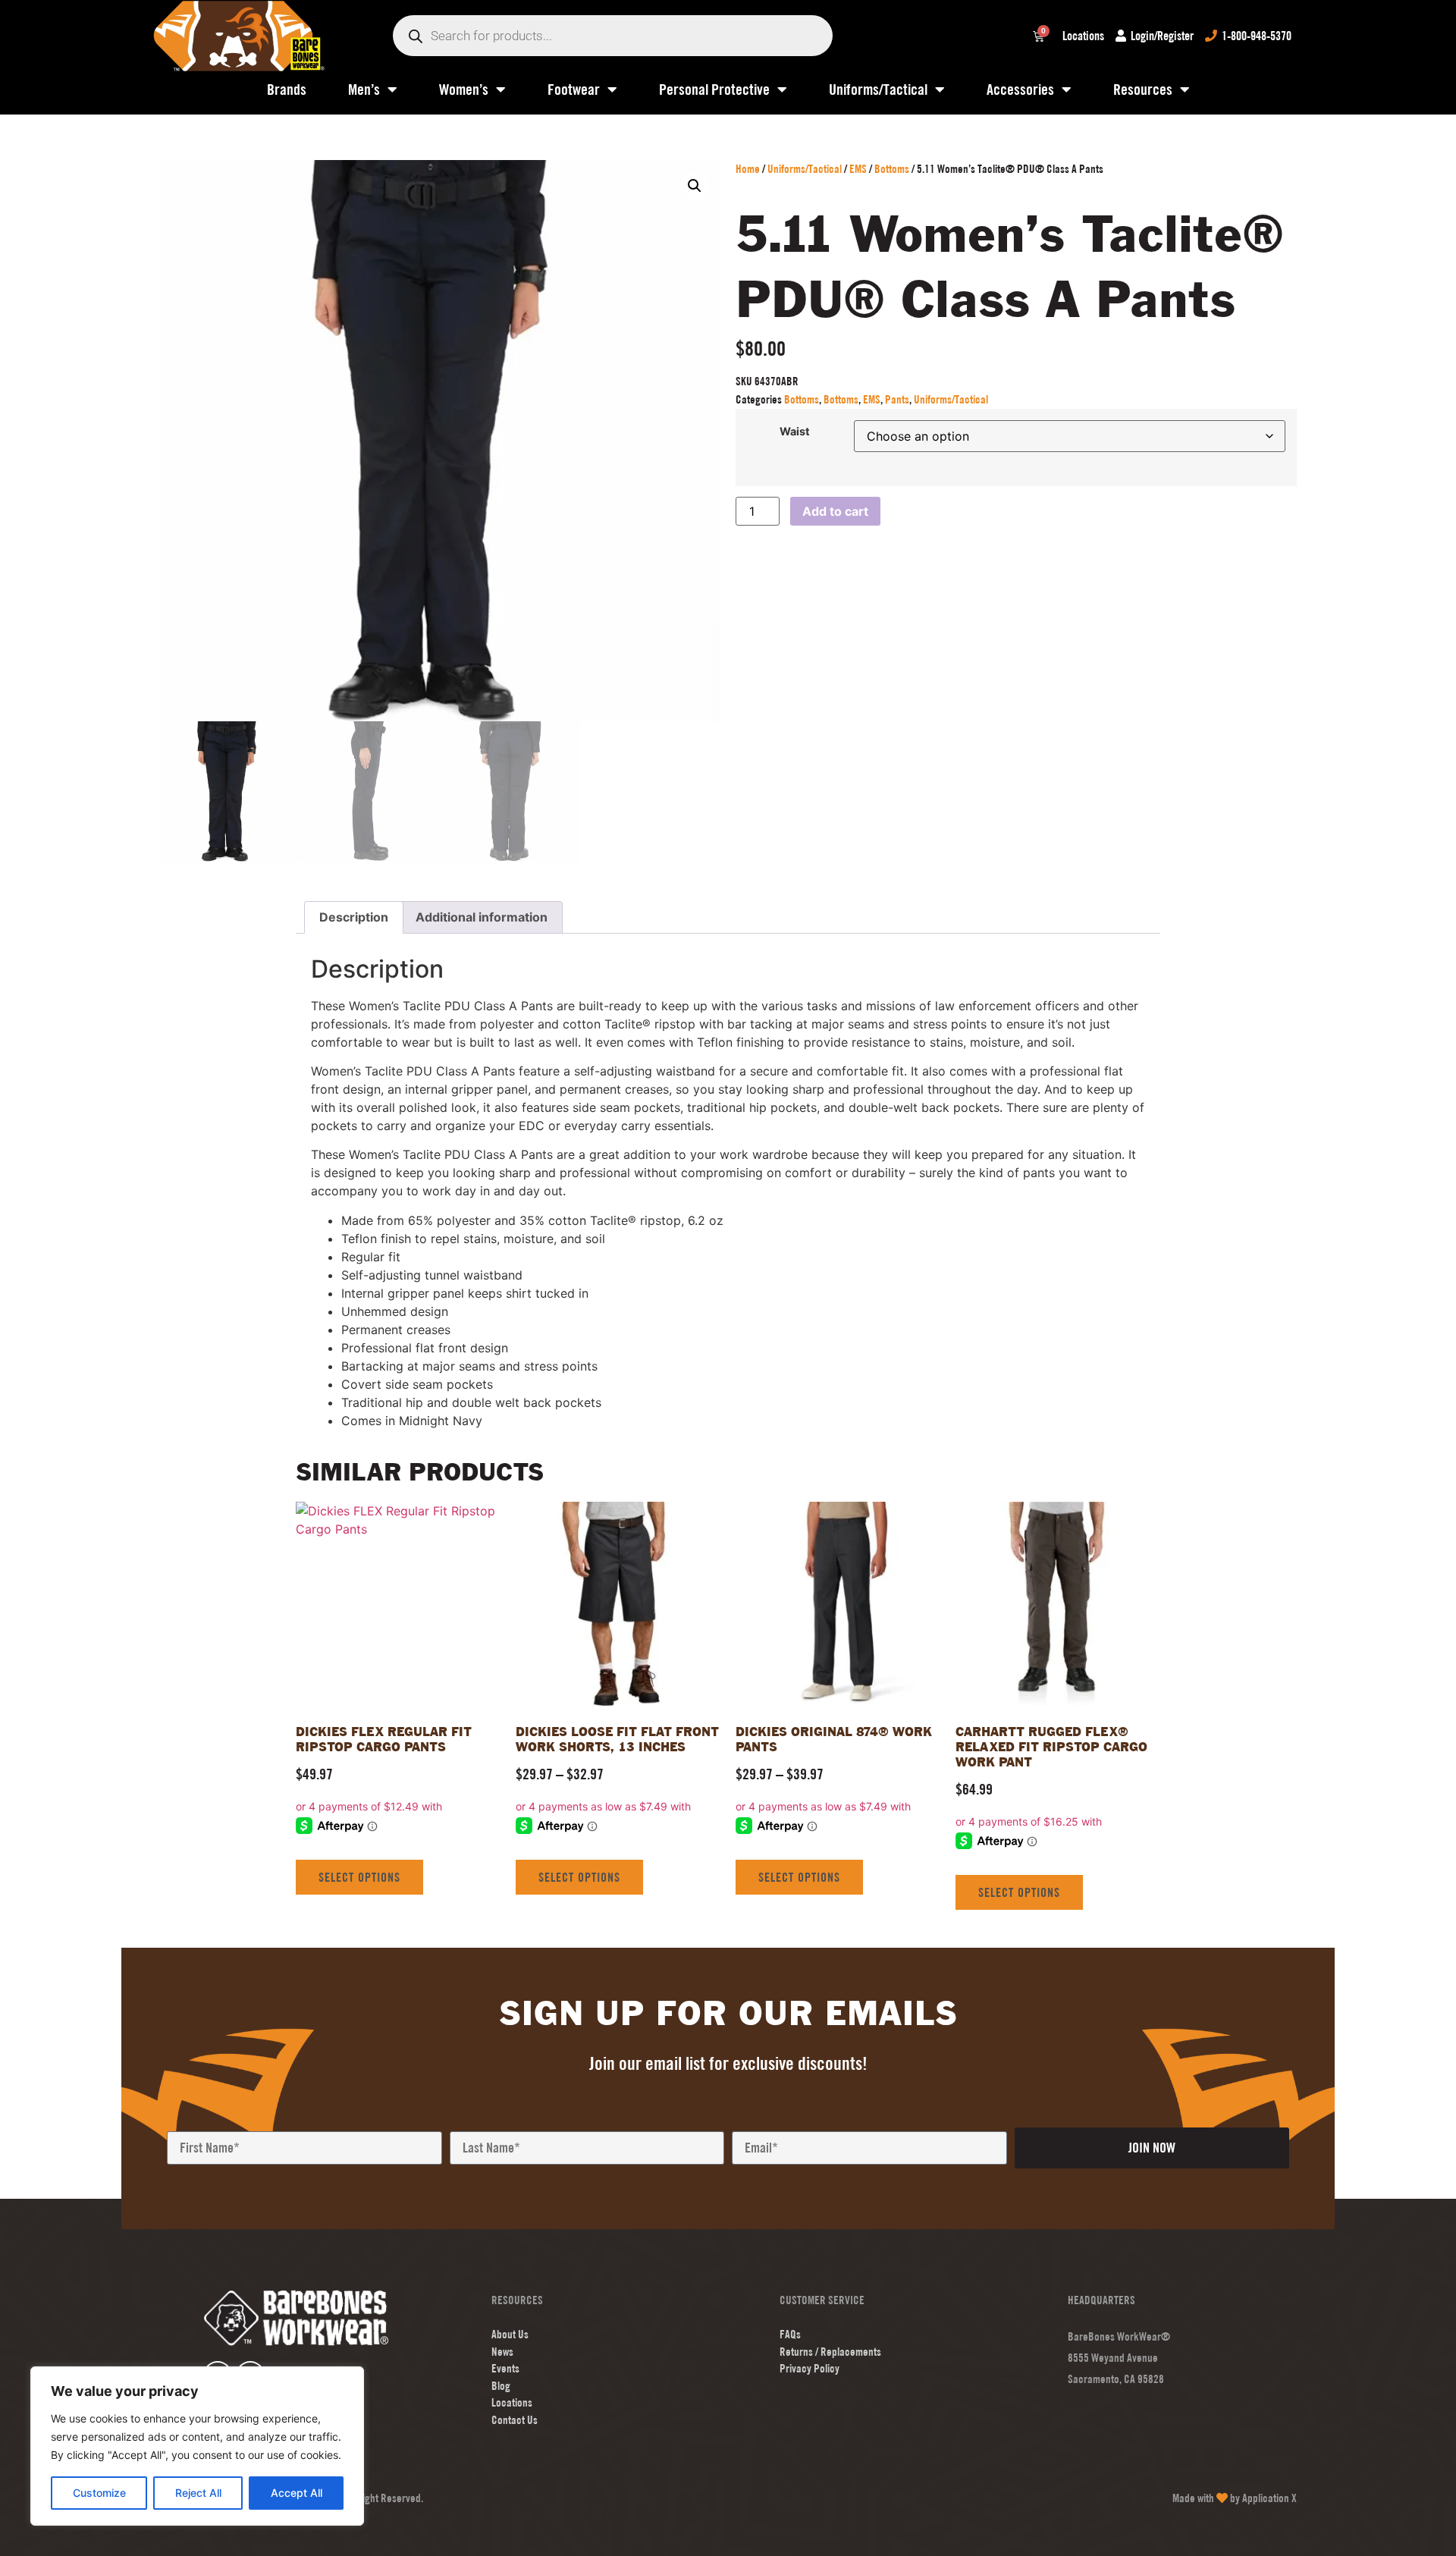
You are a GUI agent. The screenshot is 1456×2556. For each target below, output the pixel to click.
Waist (795, 432)
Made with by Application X (1235, 2498)
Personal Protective (714, 89)
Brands (287, 89)
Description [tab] (354, 917)
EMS (858, 169)
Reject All (198, 2493)
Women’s (464, 89)
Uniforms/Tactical (878, 89)
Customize (99, 2493)
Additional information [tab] (482, 917)
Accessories (1020, 89)
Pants (897, 399)
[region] (197, 2446)
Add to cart (835, 511)
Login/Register (1162, 36)
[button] (695, 186)
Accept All (297, 2493)
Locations (1083, 36)
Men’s (364, 89)
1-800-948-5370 (1257, 36)
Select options (359, 1877)
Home (748, 169)
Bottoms (892, 169)
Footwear (574, 89)
